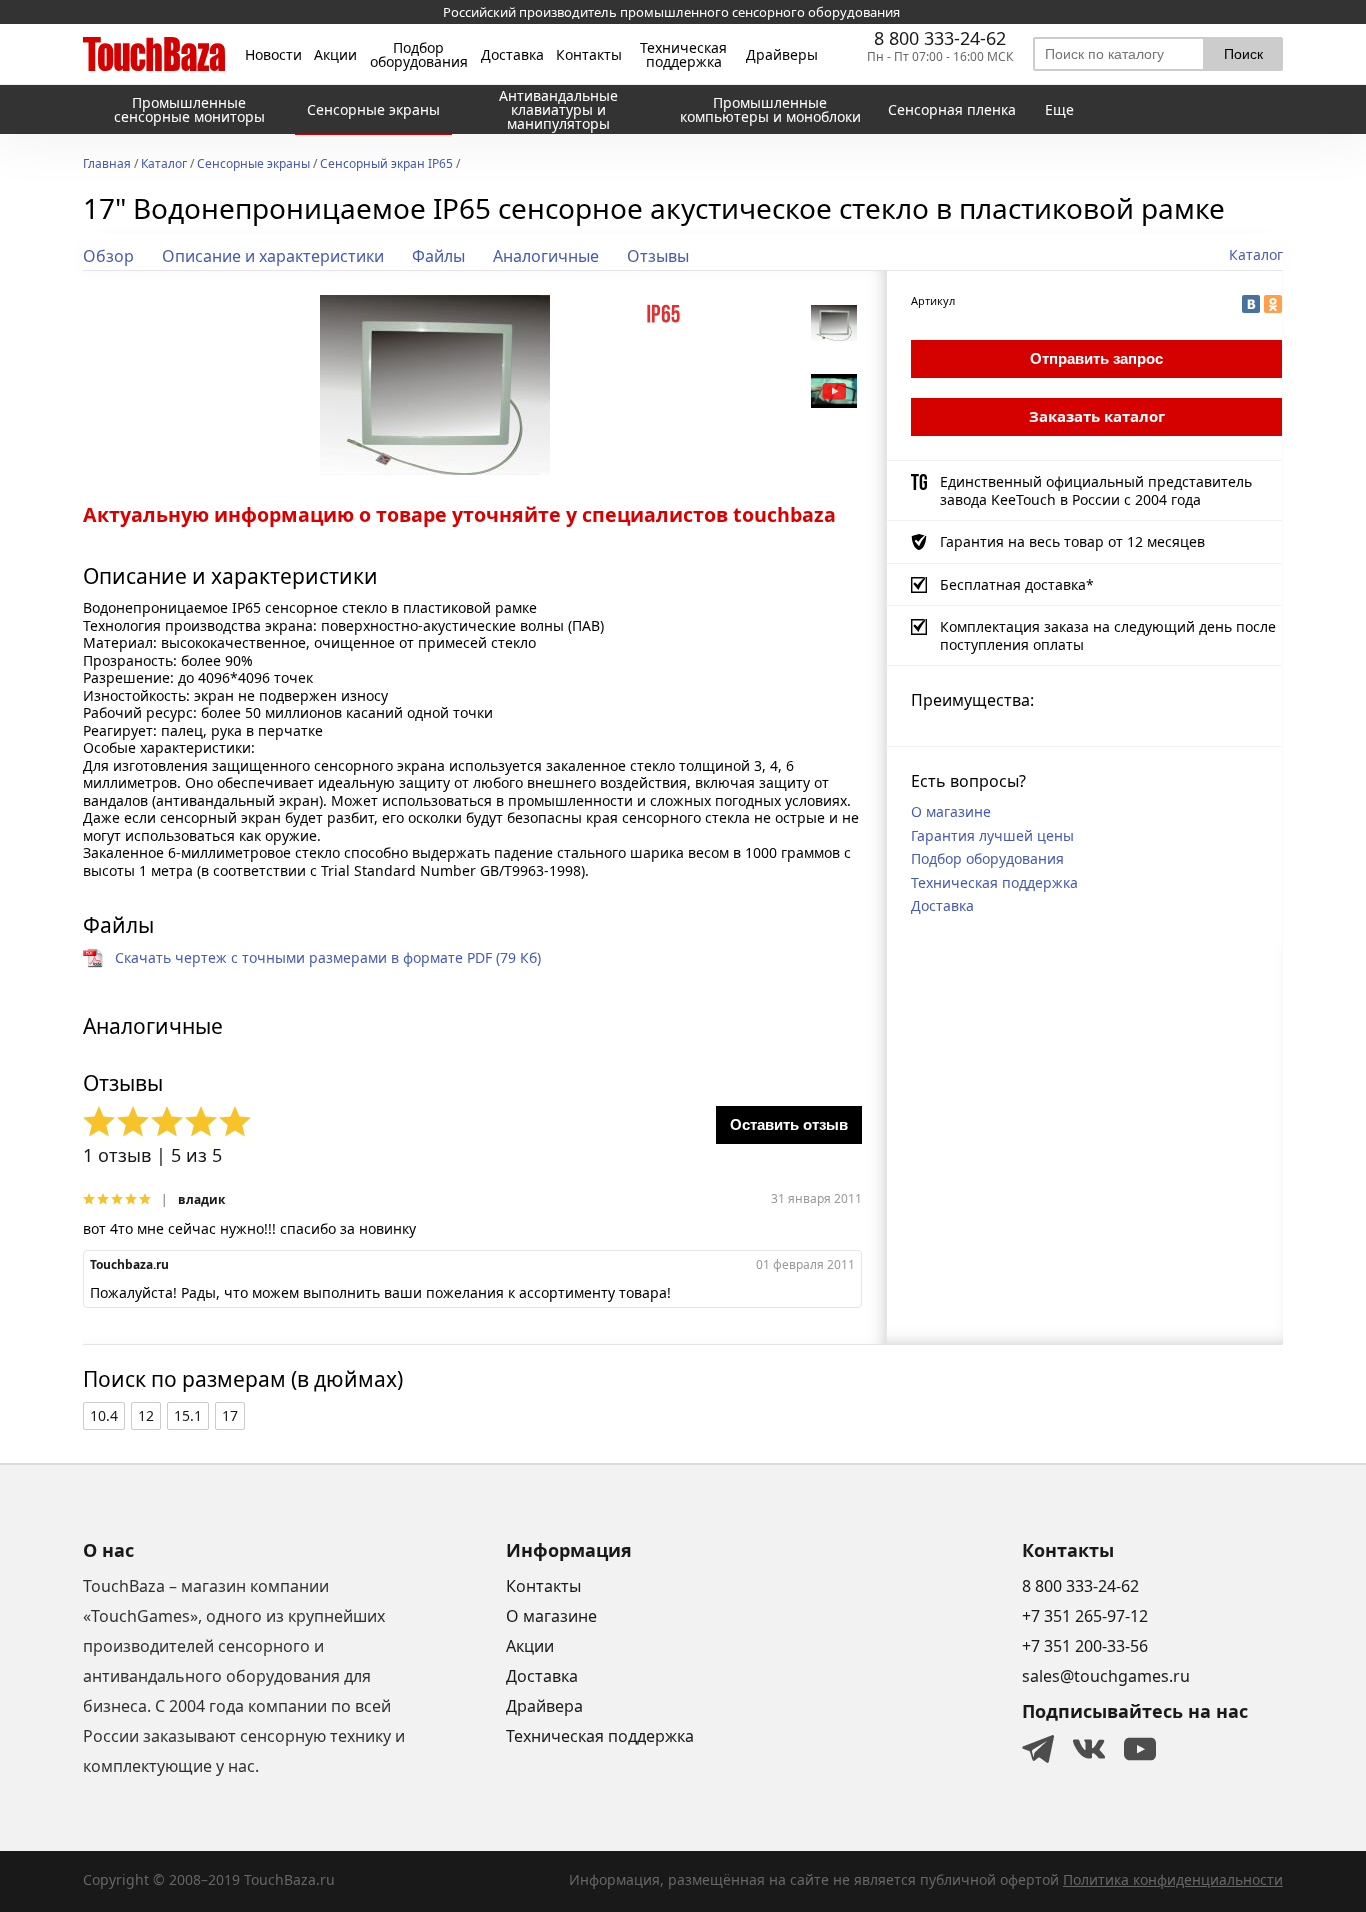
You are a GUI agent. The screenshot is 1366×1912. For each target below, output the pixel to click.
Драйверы (782, 55)
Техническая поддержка (683, 55)
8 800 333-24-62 (940, 38)
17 (230, 1415)
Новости (273, 55)
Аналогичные (546, 256)
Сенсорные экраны (253, 165)
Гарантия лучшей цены (992, 835)
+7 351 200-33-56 (1085, 1646)
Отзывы (658, 256)
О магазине (951, 811)
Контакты (589, 55)
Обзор (108, 256)
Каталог (164, 165)
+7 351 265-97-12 (1085, 1616)
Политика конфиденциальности (1173, 1879)
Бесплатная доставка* (1017, 584)
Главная (107, 165)
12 (146, 1415)
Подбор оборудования (419, 55)
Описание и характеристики (273, 256)
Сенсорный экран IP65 (386, 165)
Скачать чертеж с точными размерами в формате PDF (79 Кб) (328, 957)
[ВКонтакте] (1251, 304)
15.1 (188, 1415)
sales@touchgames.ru (1106, 1676)
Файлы (438, 256)
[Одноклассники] (1273, 304)
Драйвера (544, 1706)
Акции (335, 55)
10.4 (104, 1415)
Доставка (512, 55)
